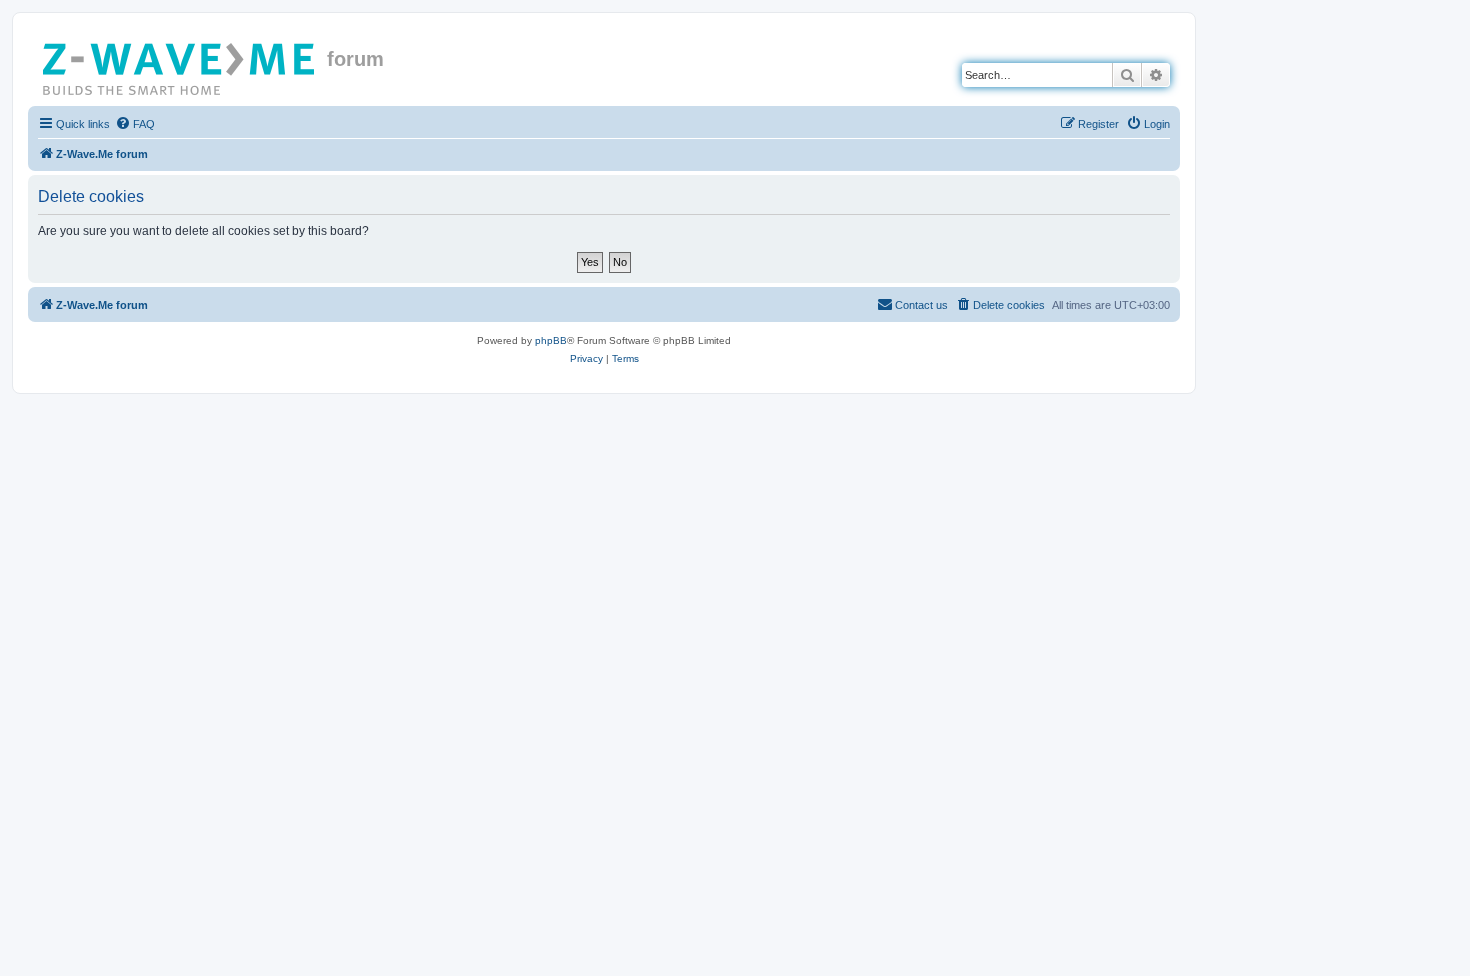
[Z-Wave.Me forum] (180, 65)
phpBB (551, 340)
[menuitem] (135, 124)
